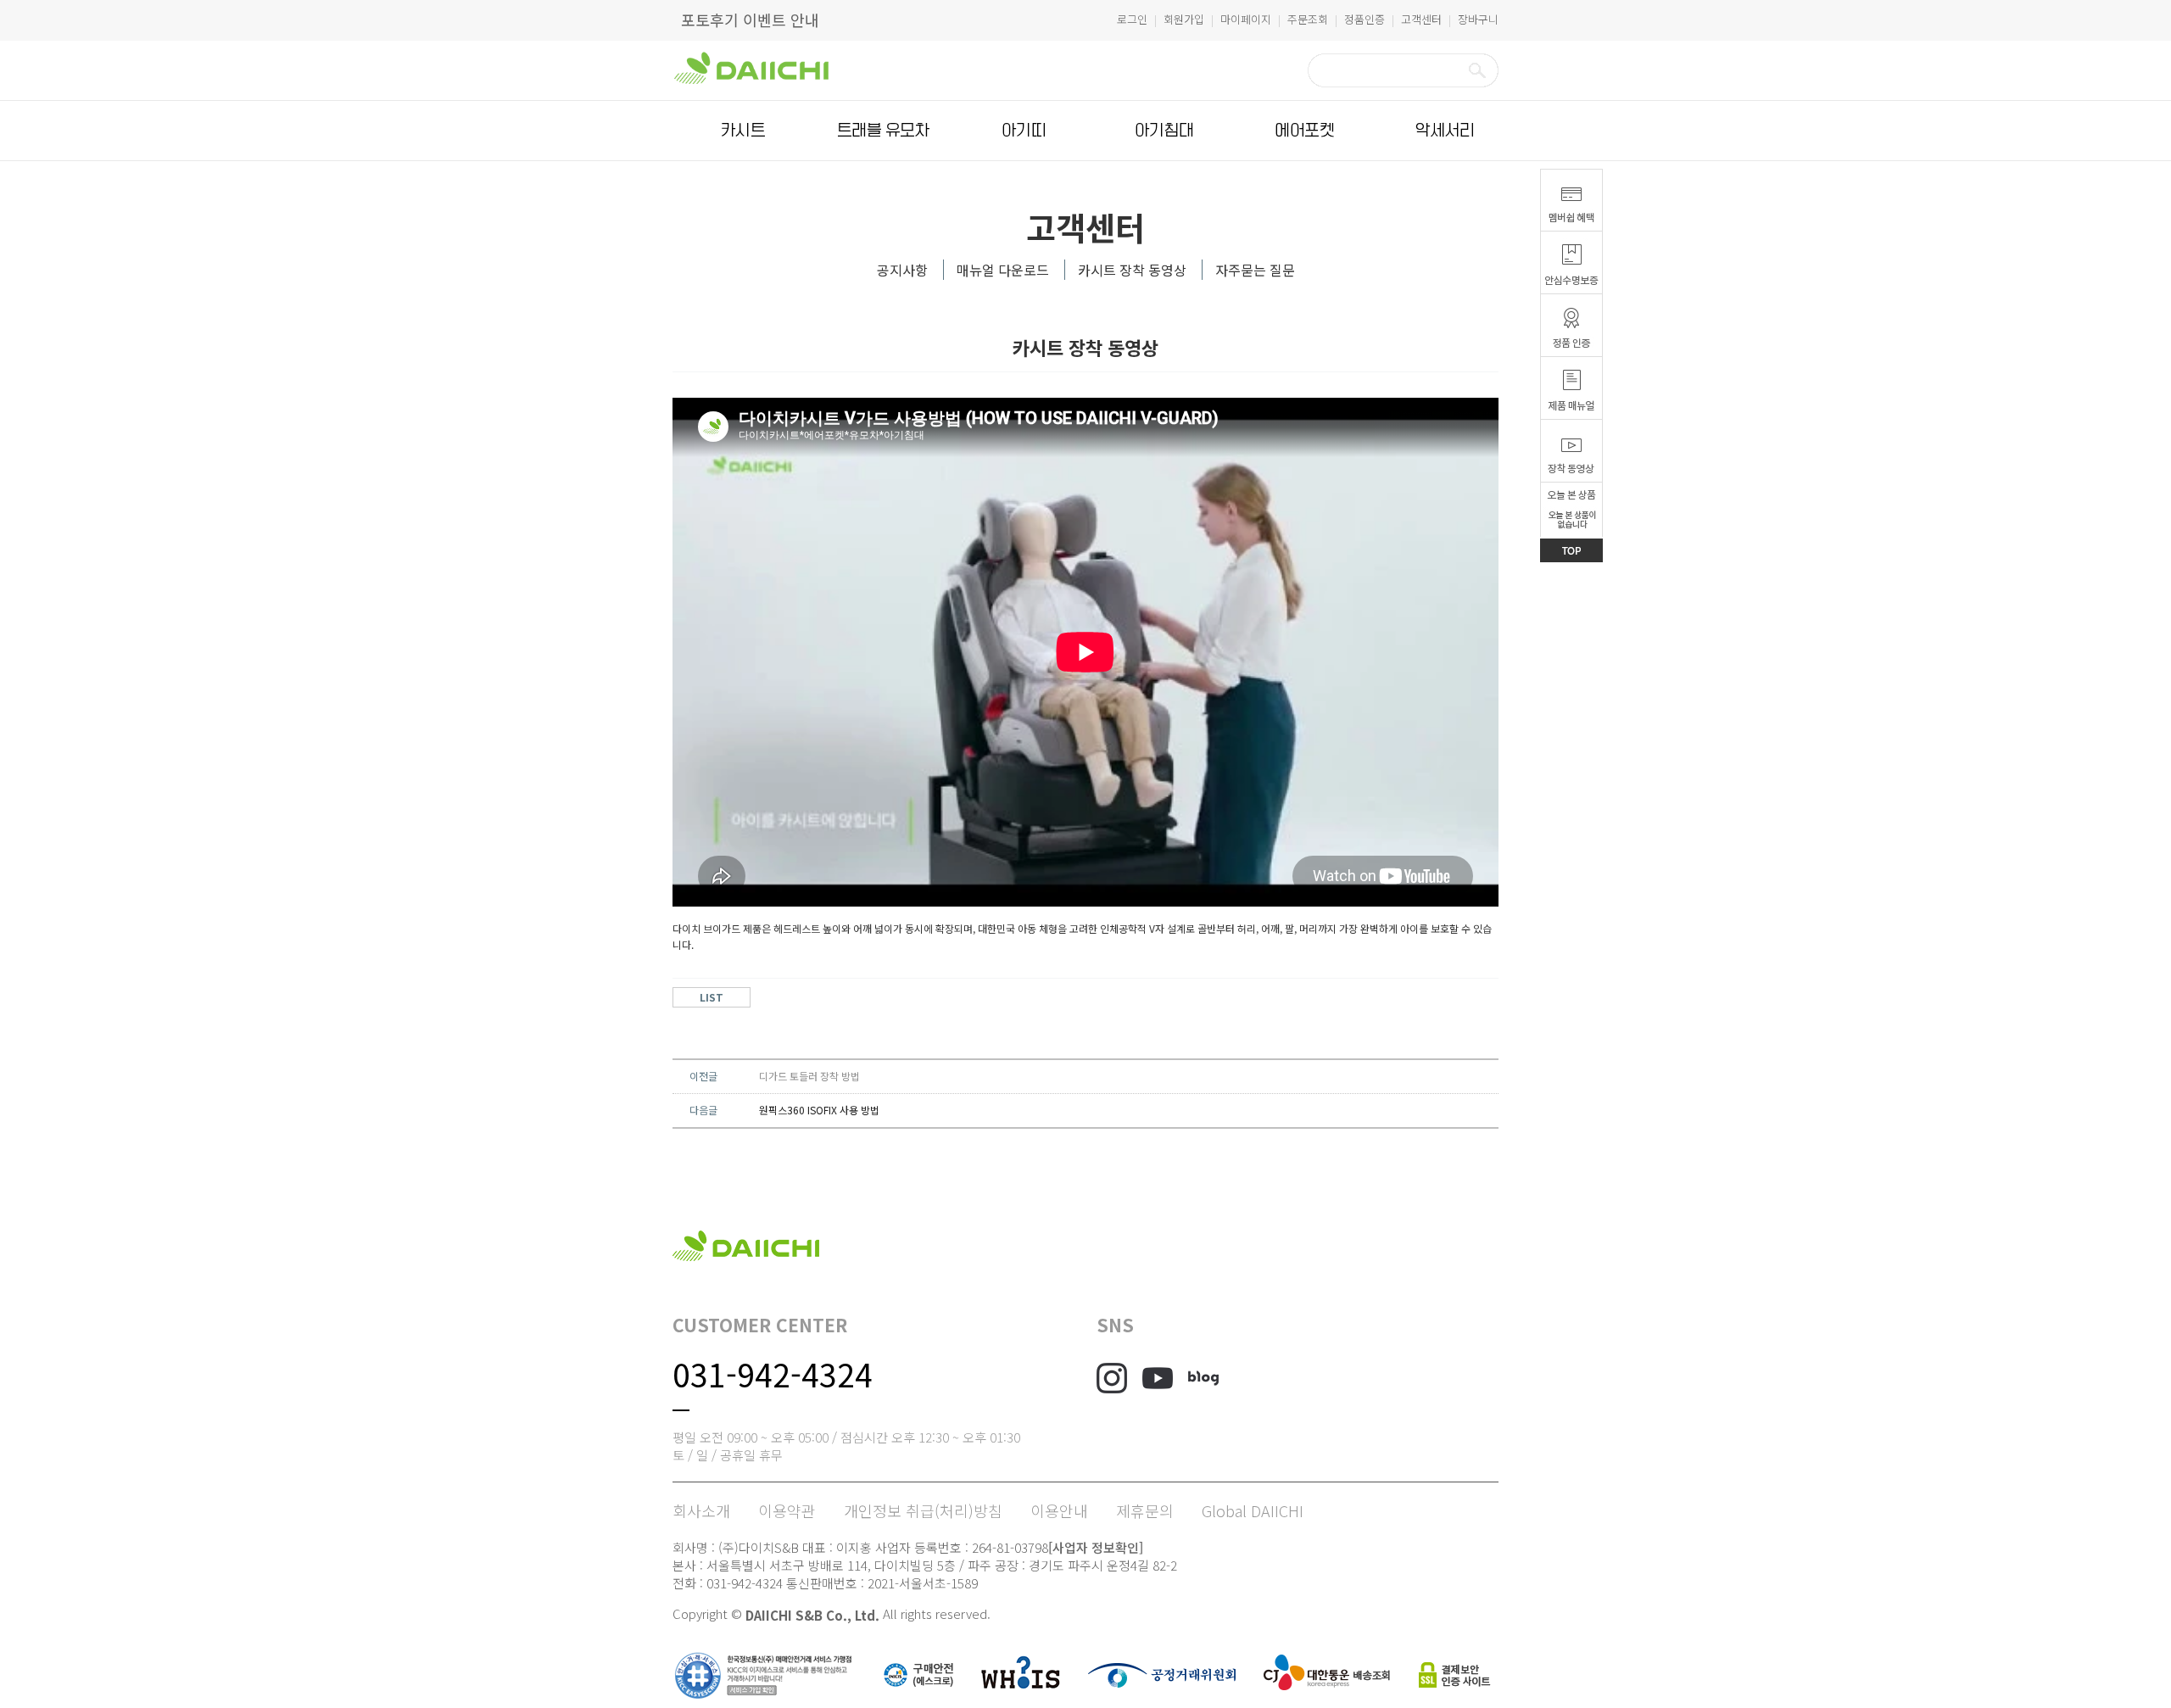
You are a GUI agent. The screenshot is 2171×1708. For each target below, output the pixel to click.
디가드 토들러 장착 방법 (809, 1076)
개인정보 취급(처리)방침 (923, 1510)
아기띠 (1024, 131)
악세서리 (1445, 131)
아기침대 (1164, 131)
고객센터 (1421, 19)
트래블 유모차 (883, 131)
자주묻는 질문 (1255, 270)
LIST (712, 997)
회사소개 (701, 1510)
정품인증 (1365, 19)
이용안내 (1059, 1510)
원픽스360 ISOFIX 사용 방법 (819, 1110)
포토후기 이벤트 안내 (750, 20)
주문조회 (1308, 19)
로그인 (1132, 19)
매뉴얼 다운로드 (1003, 270)
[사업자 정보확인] (1096, 1547)
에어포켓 (1304, 131)
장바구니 (1478, 19)
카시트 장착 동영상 (1132, 270)
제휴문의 (1145, 1510)
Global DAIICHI (1253, 1510)
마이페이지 (1246, 19)
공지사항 (902, 270)
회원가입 (1184, 19)
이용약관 (787, 1510)
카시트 (743, 131)
